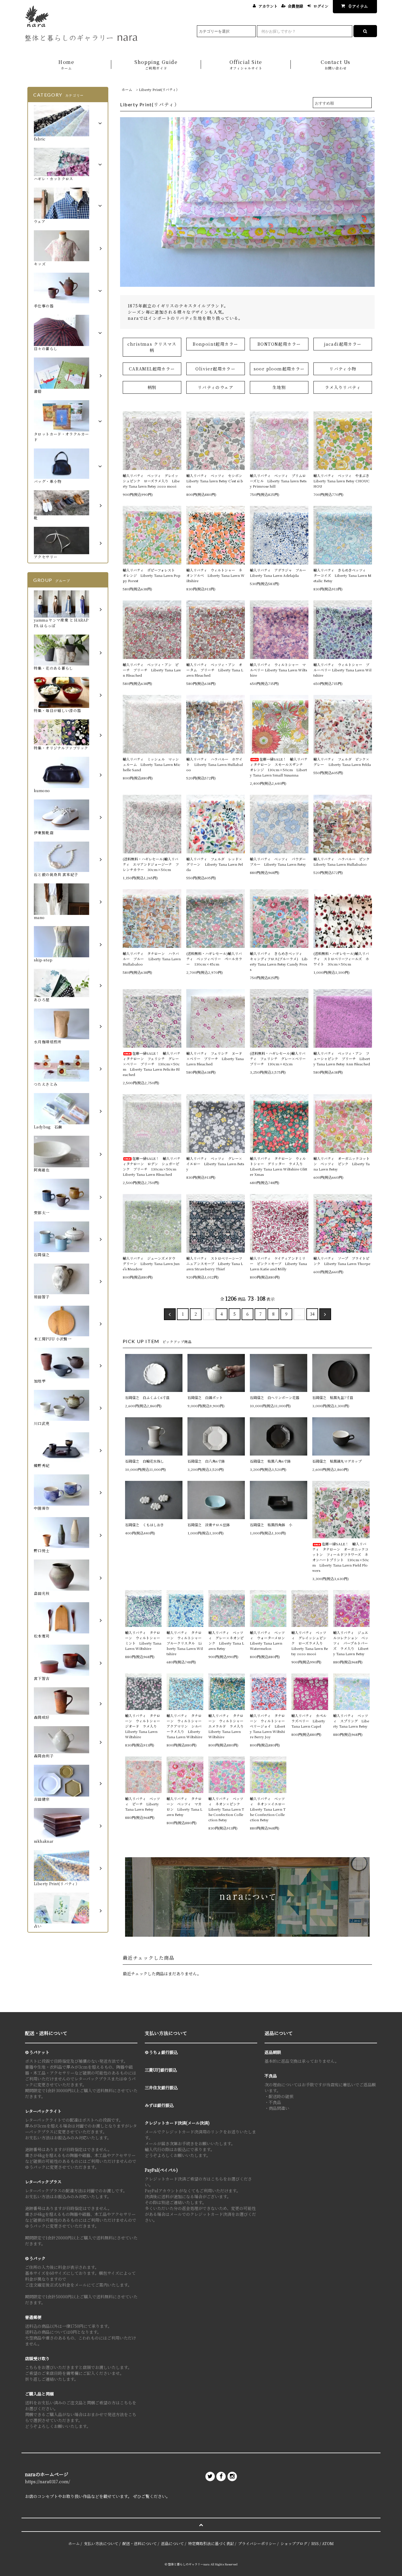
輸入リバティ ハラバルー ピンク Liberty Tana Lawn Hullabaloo (343, 861)
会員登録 (295, 6)
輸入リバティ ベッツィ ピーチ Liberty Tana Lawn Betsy (143, 1804)
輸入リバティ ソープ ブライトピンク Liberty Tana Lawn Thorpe (342, 1261)
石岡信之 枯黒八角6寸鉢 (270, 1461)
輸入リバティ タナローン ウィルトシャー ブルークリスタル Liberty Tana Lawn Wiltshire (185, 1643)
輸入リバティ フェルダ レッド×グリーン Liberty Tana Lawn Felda (215, 864)
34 (312, 1314)
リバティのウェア (216, 387)
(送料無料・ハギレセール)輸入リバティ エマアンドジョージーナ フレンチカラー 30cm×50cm (151, 864)
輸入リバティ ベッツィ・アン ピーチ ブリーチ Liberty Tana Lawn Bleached (152, 670)
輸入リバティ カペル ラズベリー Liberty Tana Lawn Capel (310, 1721)
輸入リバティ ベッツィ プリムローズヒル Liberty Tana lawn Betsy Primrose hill (278, 481)
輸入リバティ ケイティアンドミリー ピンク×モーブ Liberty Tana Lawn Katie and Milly (278, 1263)
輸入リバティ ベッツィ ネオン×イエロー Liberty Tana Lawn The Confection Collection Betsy (268, 1809)
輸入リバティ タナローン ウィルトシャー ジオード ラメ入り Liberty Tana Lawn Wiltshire (143, 1726)
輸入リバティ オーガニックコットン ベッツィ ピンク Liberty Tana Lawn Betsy (342, 1164)
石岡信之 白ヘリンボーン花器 (275, 1397)
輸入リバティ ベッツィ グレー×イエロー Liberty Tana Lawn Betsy (215, 1164)
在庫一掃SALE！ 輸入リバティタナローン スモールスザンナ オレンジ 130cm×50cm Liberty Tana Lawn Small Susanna (279, 767)
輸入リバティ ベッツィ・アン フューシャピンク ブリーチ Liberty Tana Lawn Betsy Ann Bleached (342, 1058)
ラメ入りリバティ (343, 387)
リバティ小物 (343, 369)
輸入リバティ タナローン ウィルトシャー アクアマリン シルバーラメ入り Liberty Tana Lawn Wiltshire (185, 1726)
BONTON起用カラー (279, 344)
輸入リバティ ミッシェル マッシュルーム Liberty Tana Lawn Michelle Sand (152, 764)
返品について (172, 2543)
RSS (315, 2543)
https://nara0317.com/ (48, 2481)
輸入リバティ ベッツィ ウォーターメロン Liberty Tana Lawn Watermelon (268, 1640)
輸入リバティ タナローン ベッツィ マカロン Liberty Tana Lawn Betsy (184, 1806)
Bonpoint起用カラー (215, 344)
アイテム (358, 6)
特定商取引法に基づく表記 (211, 2543)
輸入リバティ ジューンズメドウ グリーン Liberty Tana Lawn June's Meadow (151, 1263)
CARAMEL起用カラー (152, 369)
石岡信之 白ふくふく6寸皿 (147, 1397)
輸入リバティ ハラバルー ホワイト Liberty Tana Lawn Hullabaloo (215, 764)
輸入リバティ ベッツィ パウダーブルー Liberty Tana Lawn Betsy (278, 861)
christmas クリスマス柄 (152, 347)
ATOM (328, 2543)
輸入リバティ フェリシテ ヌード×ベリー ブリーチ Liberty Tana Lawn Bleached (215, 1058)
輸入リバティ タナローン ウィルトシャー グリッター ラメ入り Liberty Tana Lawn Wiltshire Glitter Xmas (279, 1166)
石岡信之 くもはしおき (144, 1525)
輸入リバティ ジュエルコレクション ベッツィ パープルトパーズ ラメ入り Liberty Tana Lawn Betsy (351, 1643)
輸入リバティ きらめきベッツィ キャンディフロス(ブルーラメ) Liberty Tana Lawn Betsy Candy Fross (279, 961)
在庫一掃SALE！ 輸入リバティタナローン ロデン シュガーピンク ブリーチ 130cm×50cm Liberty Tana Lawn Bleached (152, 1166)
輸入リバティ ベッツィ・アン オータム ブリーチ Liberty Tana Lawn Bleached (215, 670)
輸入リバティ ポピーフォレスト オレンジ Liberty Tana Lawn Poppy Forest (152, 575)
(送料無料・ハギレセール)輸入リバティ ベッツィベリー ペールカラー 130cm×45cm (214, 959)
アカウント (268, 6)
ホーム (127, 89)
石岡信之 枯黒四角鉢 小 (271, 1525)
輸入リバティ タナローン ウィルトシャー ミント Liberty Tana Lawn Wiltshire (143, 1640)
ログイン (321, 6)
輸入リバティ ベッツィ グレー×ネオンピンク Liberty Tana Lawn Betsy (226, 1640)
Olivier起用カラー (215, 369)
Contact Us (336, 64)
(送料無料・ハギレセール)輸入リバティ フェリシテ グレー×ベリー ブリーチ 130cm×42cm (279, 1058)
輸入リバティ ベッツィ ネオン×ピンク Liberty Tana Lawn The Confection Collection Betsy (226, 1809)
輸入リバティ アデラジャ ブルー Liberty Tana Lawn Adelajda (279, 573)
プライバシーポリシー (257, 2543)
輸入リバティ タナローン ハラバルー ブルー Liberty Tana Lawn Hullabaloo (152, 959)
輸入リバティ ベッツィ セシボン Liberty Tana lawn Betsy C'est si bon (216, 481)
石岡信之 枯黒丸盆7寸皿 (333, 1397)
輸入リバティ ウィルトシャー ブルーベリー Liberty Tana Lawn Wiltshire (342, 670)
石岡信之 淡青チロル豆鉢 (209, 1525)
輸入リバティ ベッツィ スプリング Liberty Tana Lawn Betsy (351, 1721)
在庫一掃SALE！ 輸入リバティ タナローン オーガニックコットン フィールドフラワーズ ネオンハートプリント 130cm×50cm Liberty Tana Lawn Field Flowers (341, 1557)
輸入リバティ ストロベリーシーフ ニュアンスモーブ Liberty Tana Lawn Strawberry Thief (216, 1263)
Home (66, 64)
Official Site (246, 64)
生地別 (279, 387)
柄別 (152, 387)
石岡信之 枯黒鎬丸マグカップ (337, 1461)
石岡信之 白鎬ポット (205, 1397)
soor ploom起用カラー (279, 369)
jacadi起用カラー (343, 344)
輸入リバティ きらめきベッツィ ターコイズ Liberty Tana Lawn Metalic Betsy (342, 575)
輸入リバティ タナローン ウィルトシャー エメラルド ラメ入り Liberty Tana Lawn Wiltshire (227, 1726)
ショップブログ (294, 2543)
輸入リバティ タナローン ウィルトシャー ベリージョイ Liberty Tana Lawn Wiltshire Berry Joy (268, 1726)
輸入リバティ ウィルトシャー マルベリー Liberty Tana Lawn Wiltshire (278, 670)
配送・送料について (140, 2543)
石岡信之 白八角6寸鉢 (206, 1461)
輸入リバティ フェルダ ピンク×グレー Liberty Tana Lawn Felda (342, 762)
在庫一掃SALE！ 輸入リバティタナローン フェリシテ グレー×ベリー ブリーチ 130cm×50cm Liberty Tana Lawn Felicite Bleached (152, 1064)
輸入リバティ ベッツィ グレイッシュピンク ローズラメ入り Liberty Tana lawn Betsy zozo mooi (151, 481)
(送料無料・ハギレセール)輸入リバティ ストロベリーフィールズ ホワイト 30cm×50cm (341, 959)
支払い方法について (101, 2543)
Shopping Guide (156, 64)
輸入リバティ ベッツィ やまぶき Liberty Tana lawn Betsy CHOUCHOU (343, 481)
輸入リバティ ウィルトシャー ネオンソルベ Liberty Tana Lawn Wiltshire (215, 575)
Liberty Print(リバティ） (159, 89)
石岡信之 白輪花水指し (146, 1461)
